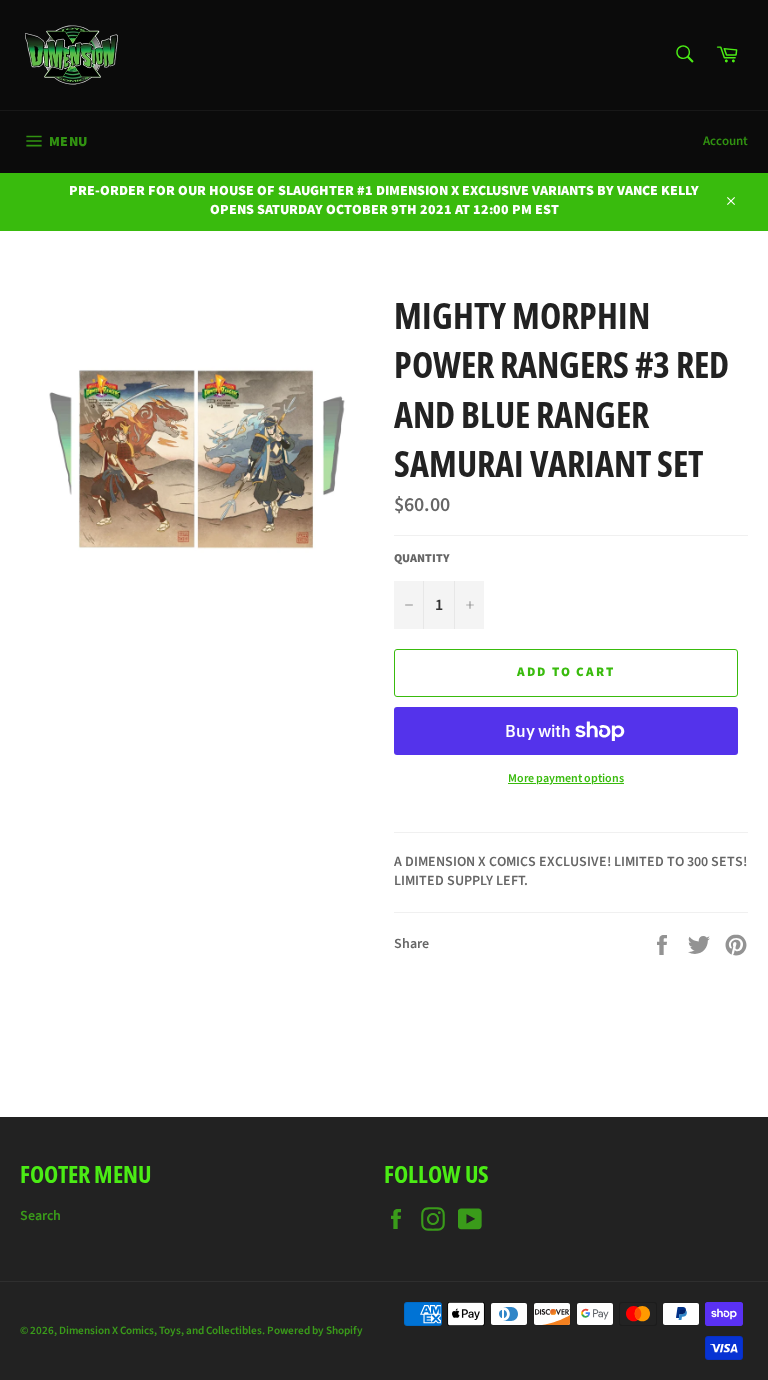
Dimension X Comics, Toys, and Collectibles (160, 1330)
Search (40, 1216)
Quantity (422, 559)
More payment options (566, 779)
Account (725, 141)
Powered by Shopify (315, 1330)
